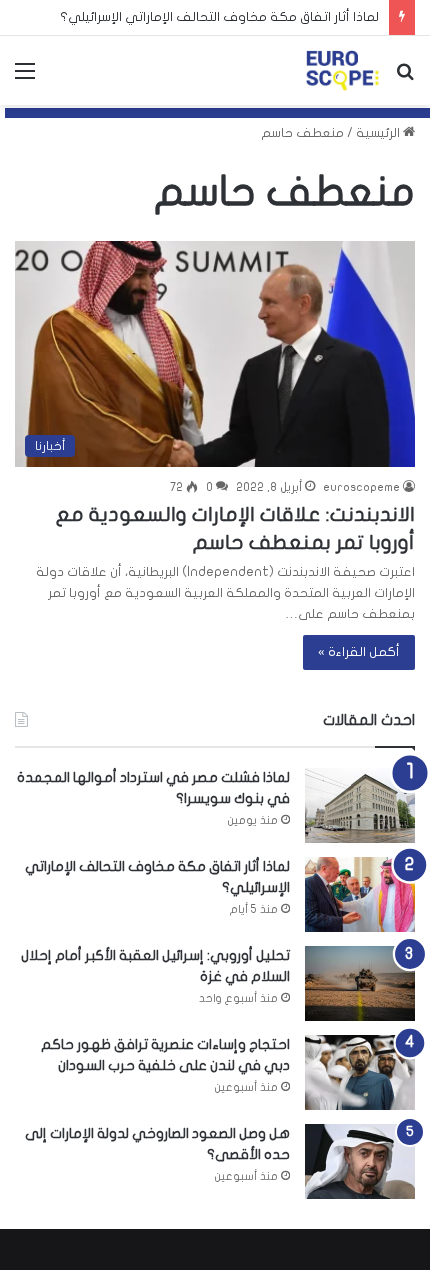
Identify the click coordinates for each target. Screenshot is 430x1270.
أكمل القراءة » (359, 652)
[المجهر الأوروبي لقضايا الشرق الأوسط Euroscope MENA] (342, 70)
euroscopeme (361, 487)
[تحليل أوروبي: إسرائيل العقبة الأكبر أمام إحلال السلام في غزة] (360, 983)
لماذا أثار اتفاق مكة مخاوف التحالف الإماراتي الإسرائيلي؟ (219, 17)
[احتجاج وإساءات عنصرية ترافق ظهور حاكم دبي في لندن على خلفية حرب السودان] (360, 1072)
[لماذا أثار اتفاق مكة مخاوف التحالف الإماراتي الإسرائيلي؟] (360, 894)
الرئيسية (379, 133)
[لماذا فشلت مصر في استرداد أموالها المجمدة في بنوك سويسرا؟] (360, 805)
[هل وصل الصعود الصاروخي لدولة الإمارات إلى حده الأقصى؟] (360, 1161)
